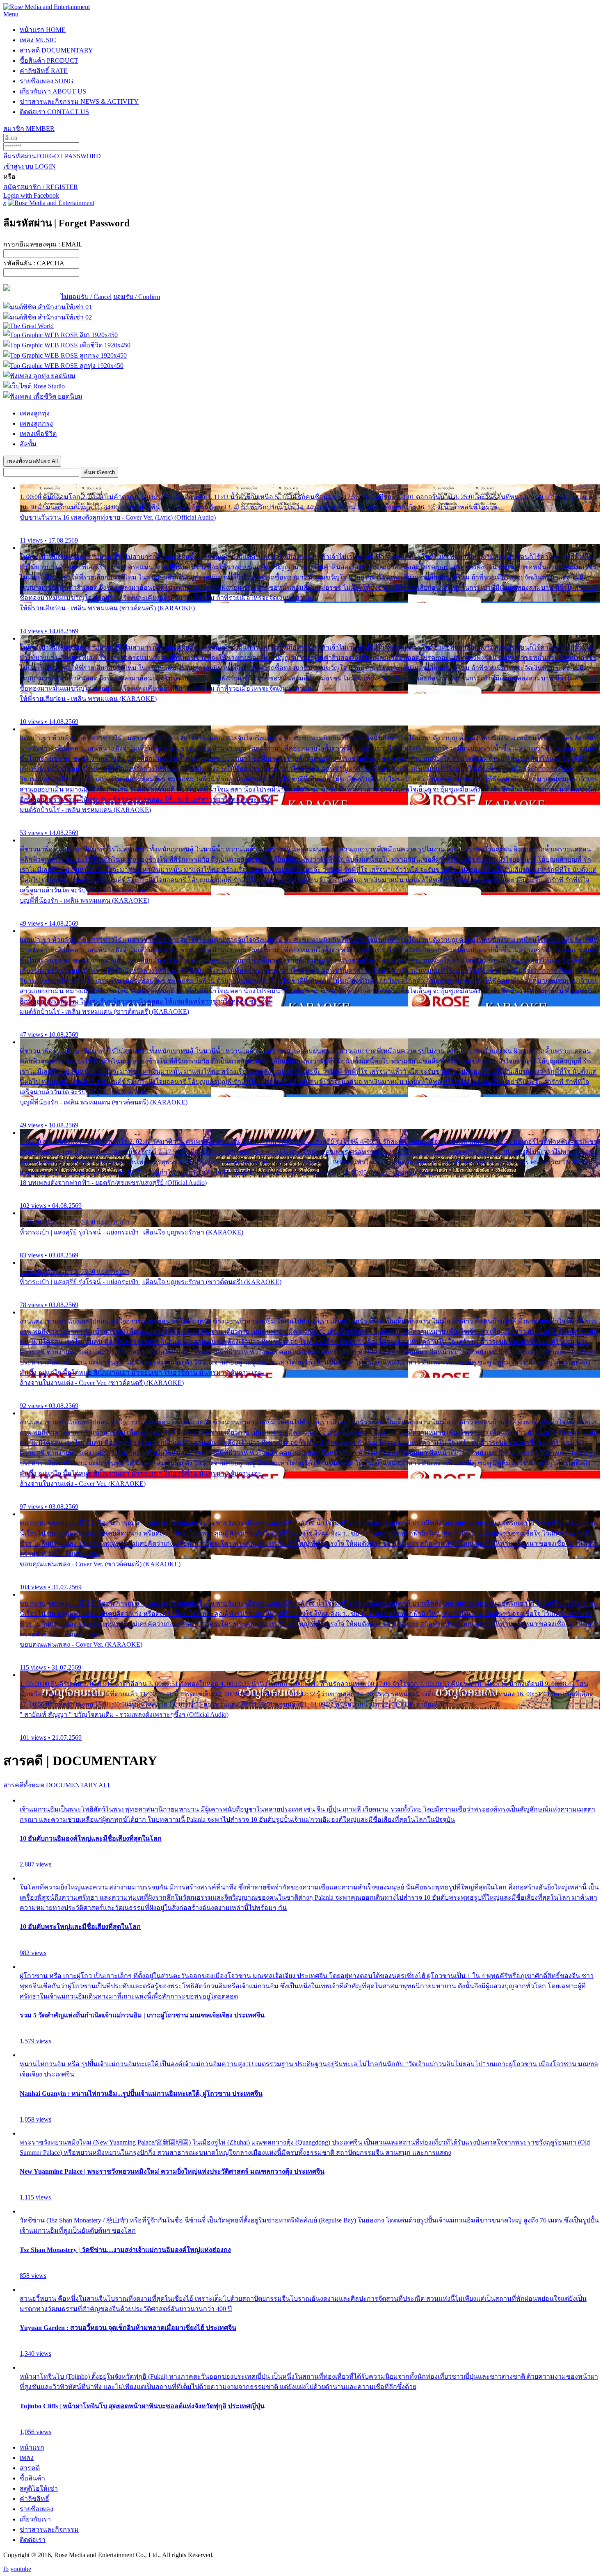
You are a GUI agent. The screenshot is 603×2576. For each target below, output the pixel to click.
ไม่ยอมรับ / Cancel (86, 297)
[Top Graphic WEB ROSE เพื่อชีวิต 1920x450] (67, 345)
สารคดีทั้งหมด (57, 1785)
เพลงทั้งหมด (32, 461)
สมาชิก (29, 129)
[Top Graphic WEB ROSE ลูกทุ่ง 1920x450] (63, 366)
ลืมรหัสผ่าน (52, 156)
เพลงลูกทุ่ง (35, 413)
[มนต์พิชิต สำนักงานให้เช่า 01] (48, 307)
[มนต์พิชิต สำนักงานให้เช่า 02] (48, 317)
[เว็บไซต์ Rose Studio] (34, 386)
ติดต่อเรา (54, 112)
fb (6, 2569)
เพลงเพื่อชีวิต (38, 434)
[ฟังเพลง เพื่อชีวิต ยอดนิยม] (43, 396)
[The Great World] (29, 326)
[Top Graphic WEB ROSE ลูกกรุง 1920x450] (65, 355)
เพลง (38, 40)
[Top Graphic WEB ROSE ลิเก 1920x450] (61, 335)
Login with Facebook (31, 195)
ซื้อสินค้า (49, 60)
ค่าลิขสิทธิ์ (44, 71)
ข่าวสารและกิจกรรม (79, 102)
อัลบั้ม (28, 444)
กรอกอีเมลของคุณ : (43, 244)
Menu (11, 14)
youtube (21, 2569)
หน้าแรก (43, 30)
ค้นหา (99, 472)
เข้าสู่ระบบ (30, 166)
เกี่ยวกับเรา (53, 91)
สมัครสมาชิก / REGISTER (41, 187)
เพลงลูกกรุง (36, 423)
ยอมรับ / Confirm (137, 297)
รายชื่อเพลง (47, 81)
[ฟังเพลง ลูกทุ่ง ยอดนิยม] (39, 376)
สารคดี (56, 50)
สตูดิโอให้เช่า (39, 2488)
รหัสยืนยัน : (34, 263)
